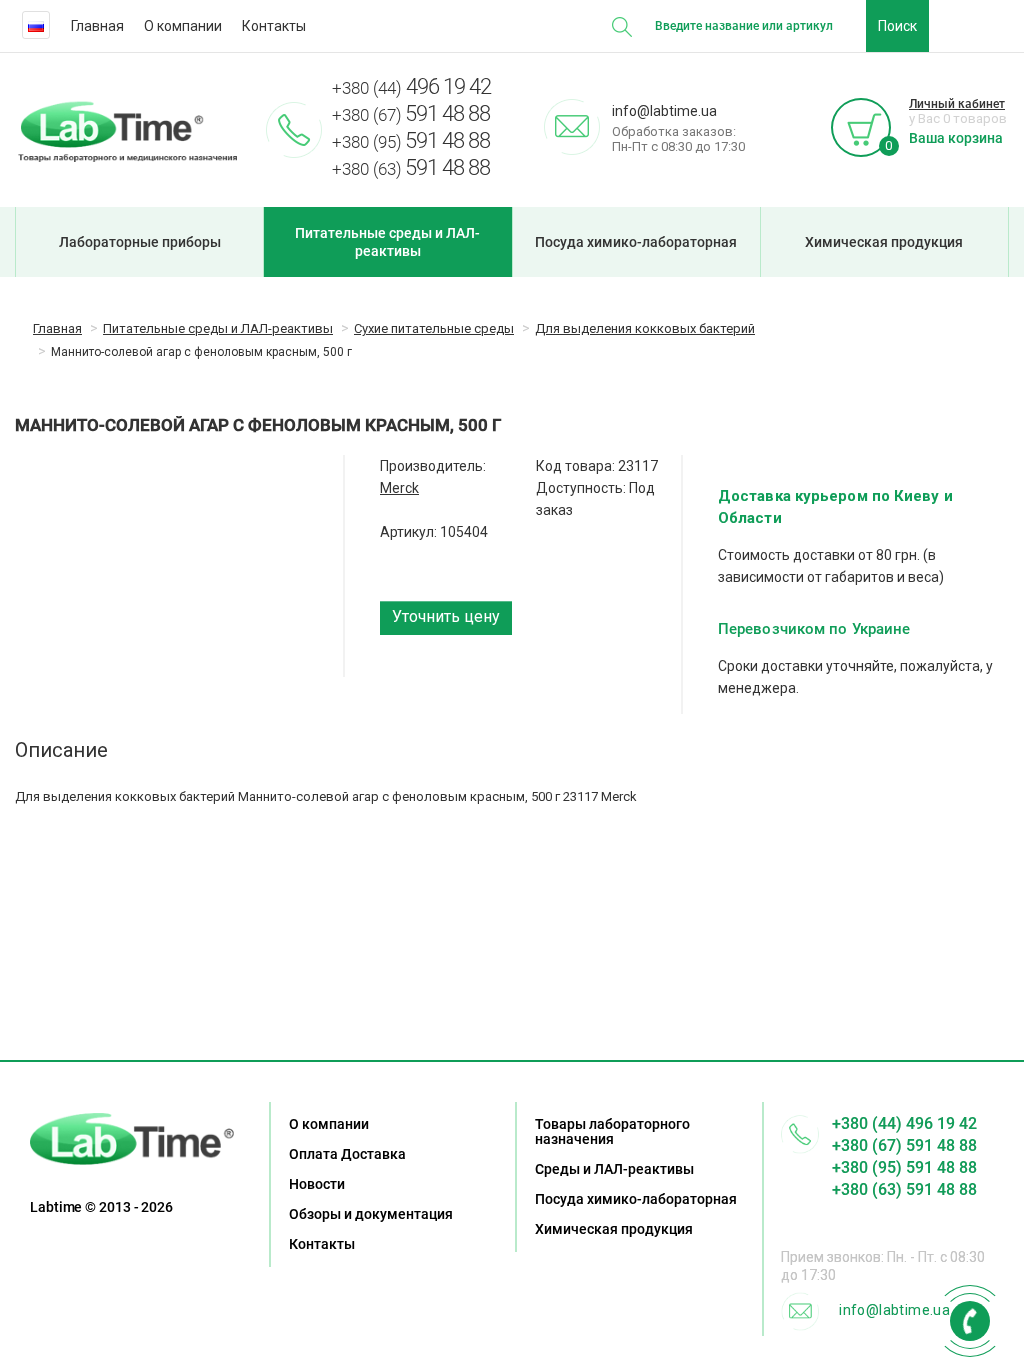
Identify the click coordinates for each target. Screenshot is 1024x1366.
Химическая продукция (884, 242)
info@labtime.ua (894, 1310)
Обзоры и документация (371, 1214)
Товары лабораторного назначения (612, 1131)
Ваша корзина (956, 138)
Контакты (274, 26)
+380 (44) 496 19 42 (904, 1123)
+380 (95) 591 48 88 (904, 1167)
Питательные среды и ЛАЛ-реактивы (387, 242)
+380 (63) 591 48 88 (904, 1189)
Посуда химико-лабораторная (636, 242)
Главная (97, 26)
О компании (183, 26)
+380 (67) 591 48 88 (904, 1145)
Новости (317, 1184)
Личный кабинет (957, 104)
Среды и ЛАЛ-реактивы (614, 1169)
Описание (61, 750)
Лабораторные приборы (140, 242)
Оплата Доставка (347, 1154)
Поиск (897, 26)
